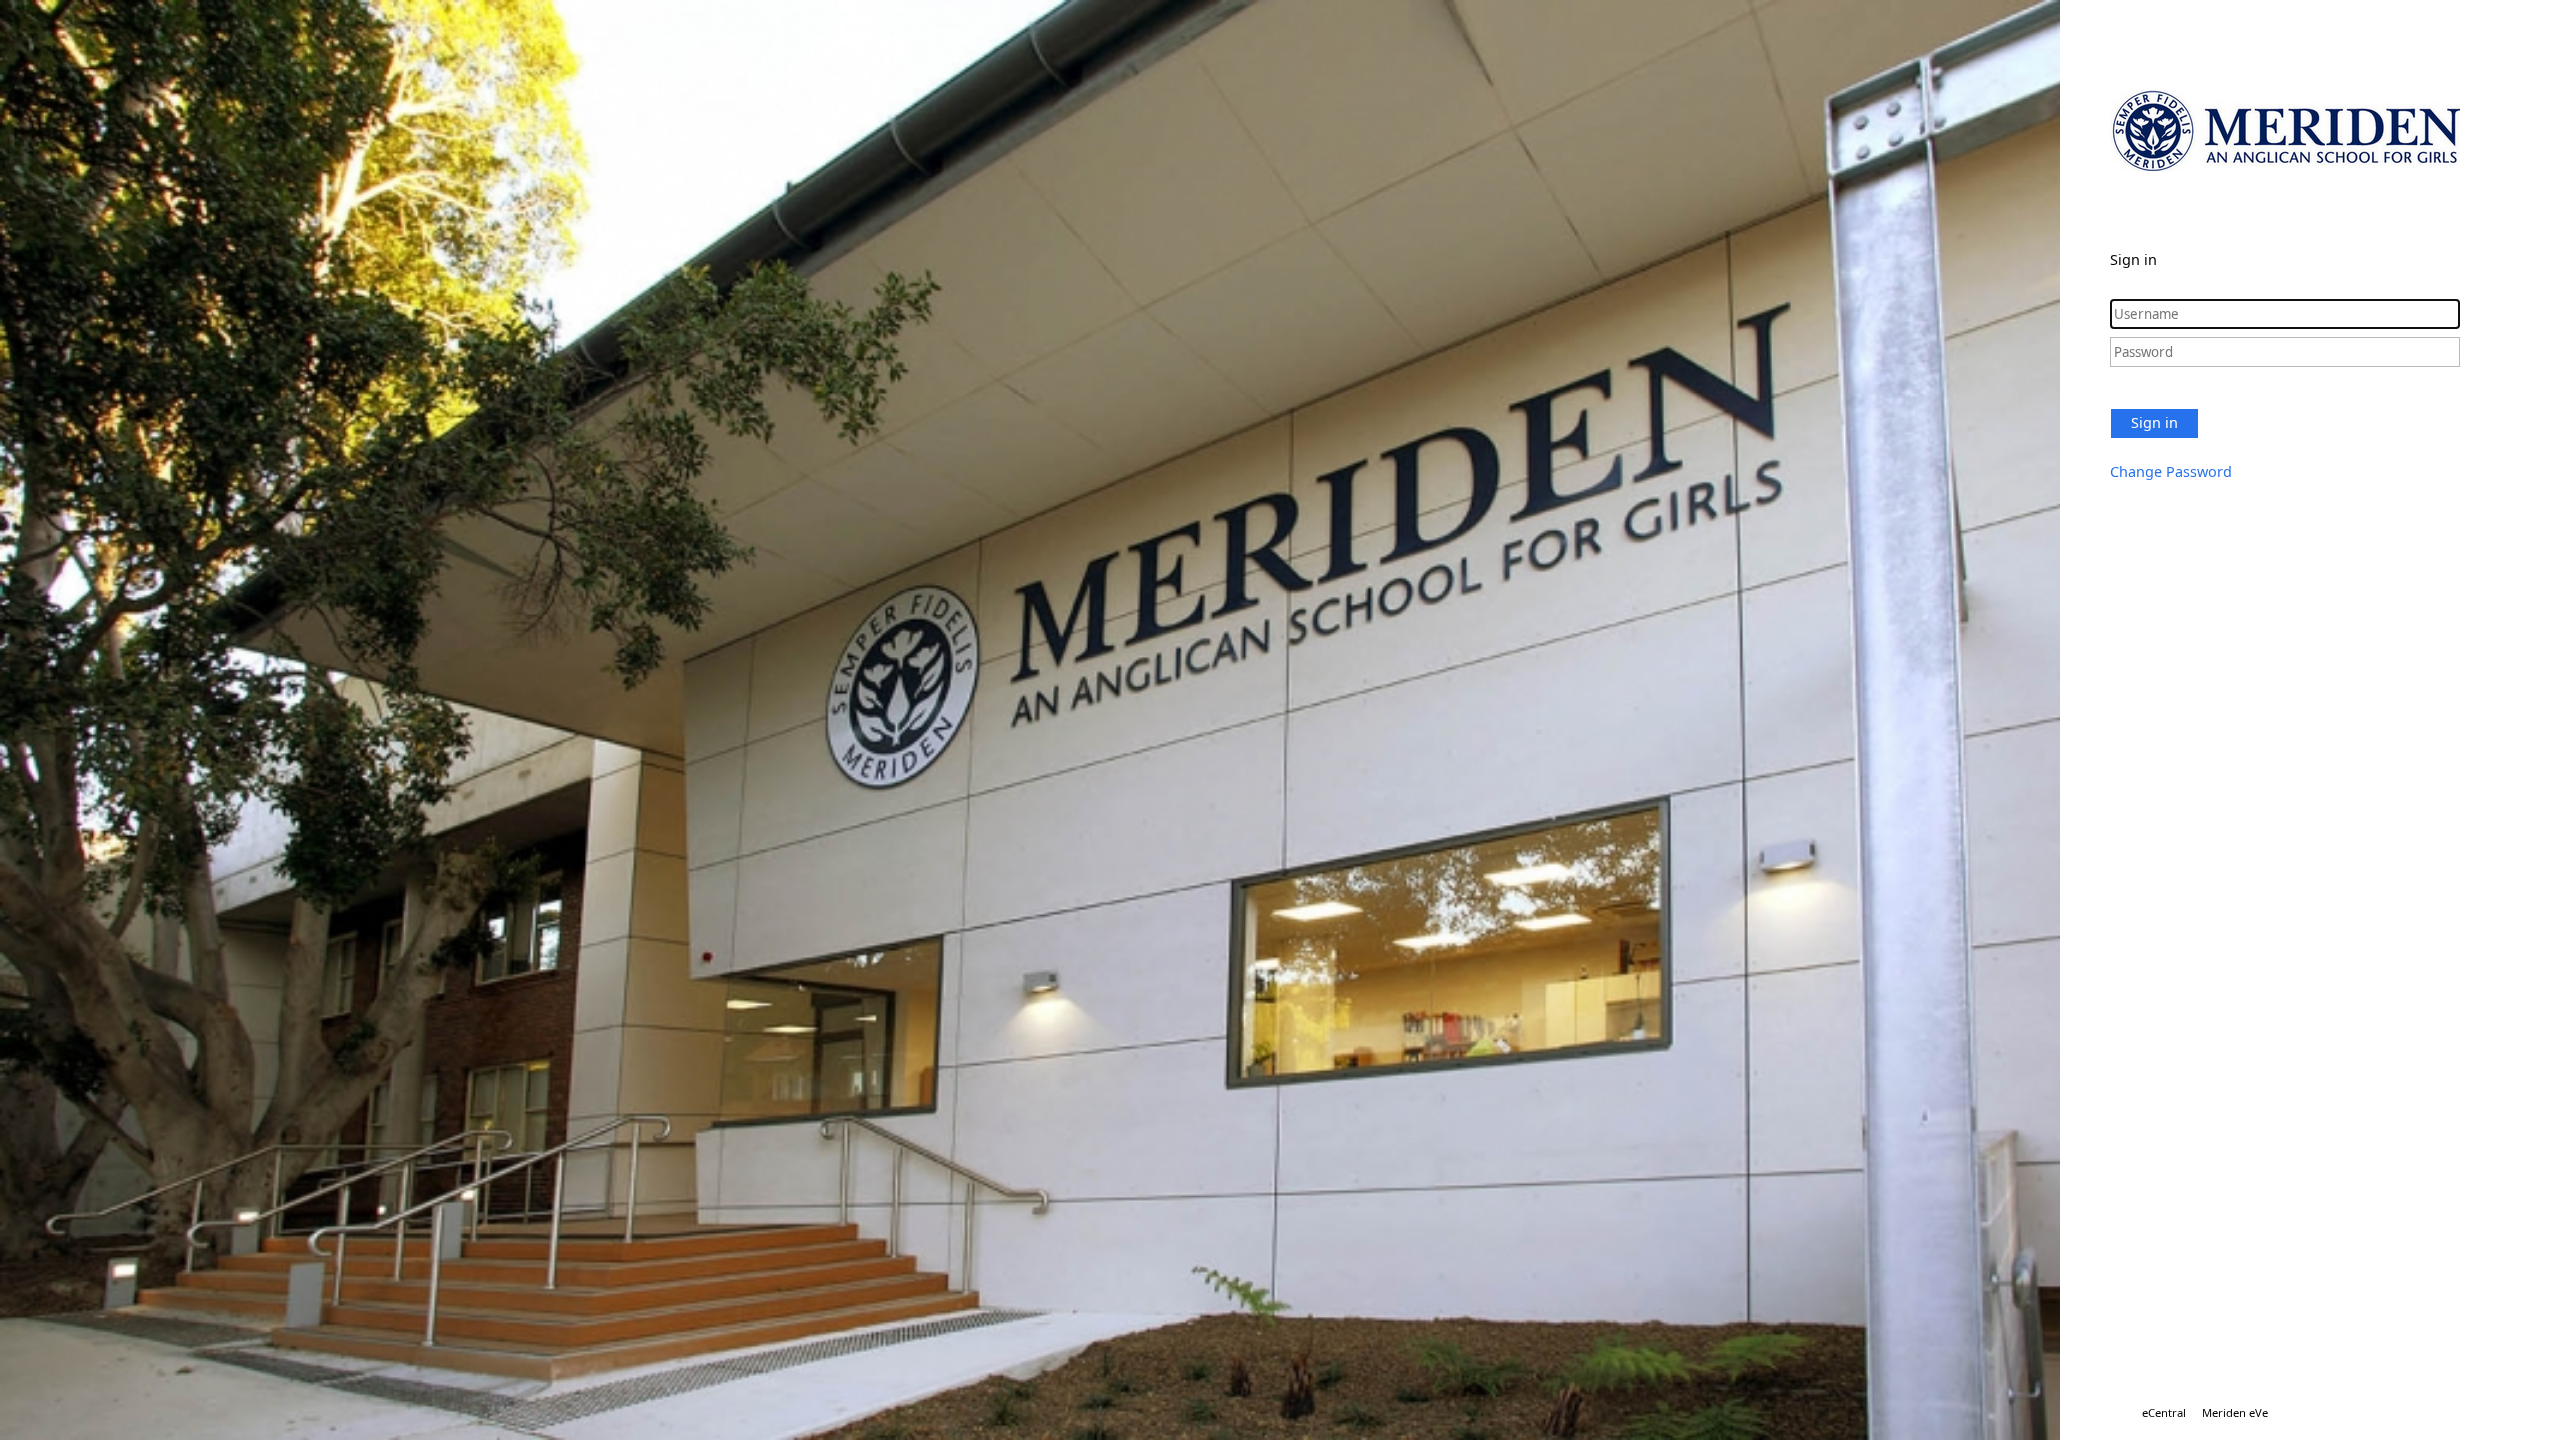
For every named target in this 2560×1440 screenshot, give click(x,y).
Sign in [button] (2154, 422)
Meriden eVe (2235, 1412)
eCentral (2164, 1412)
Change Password (2171, 471)
